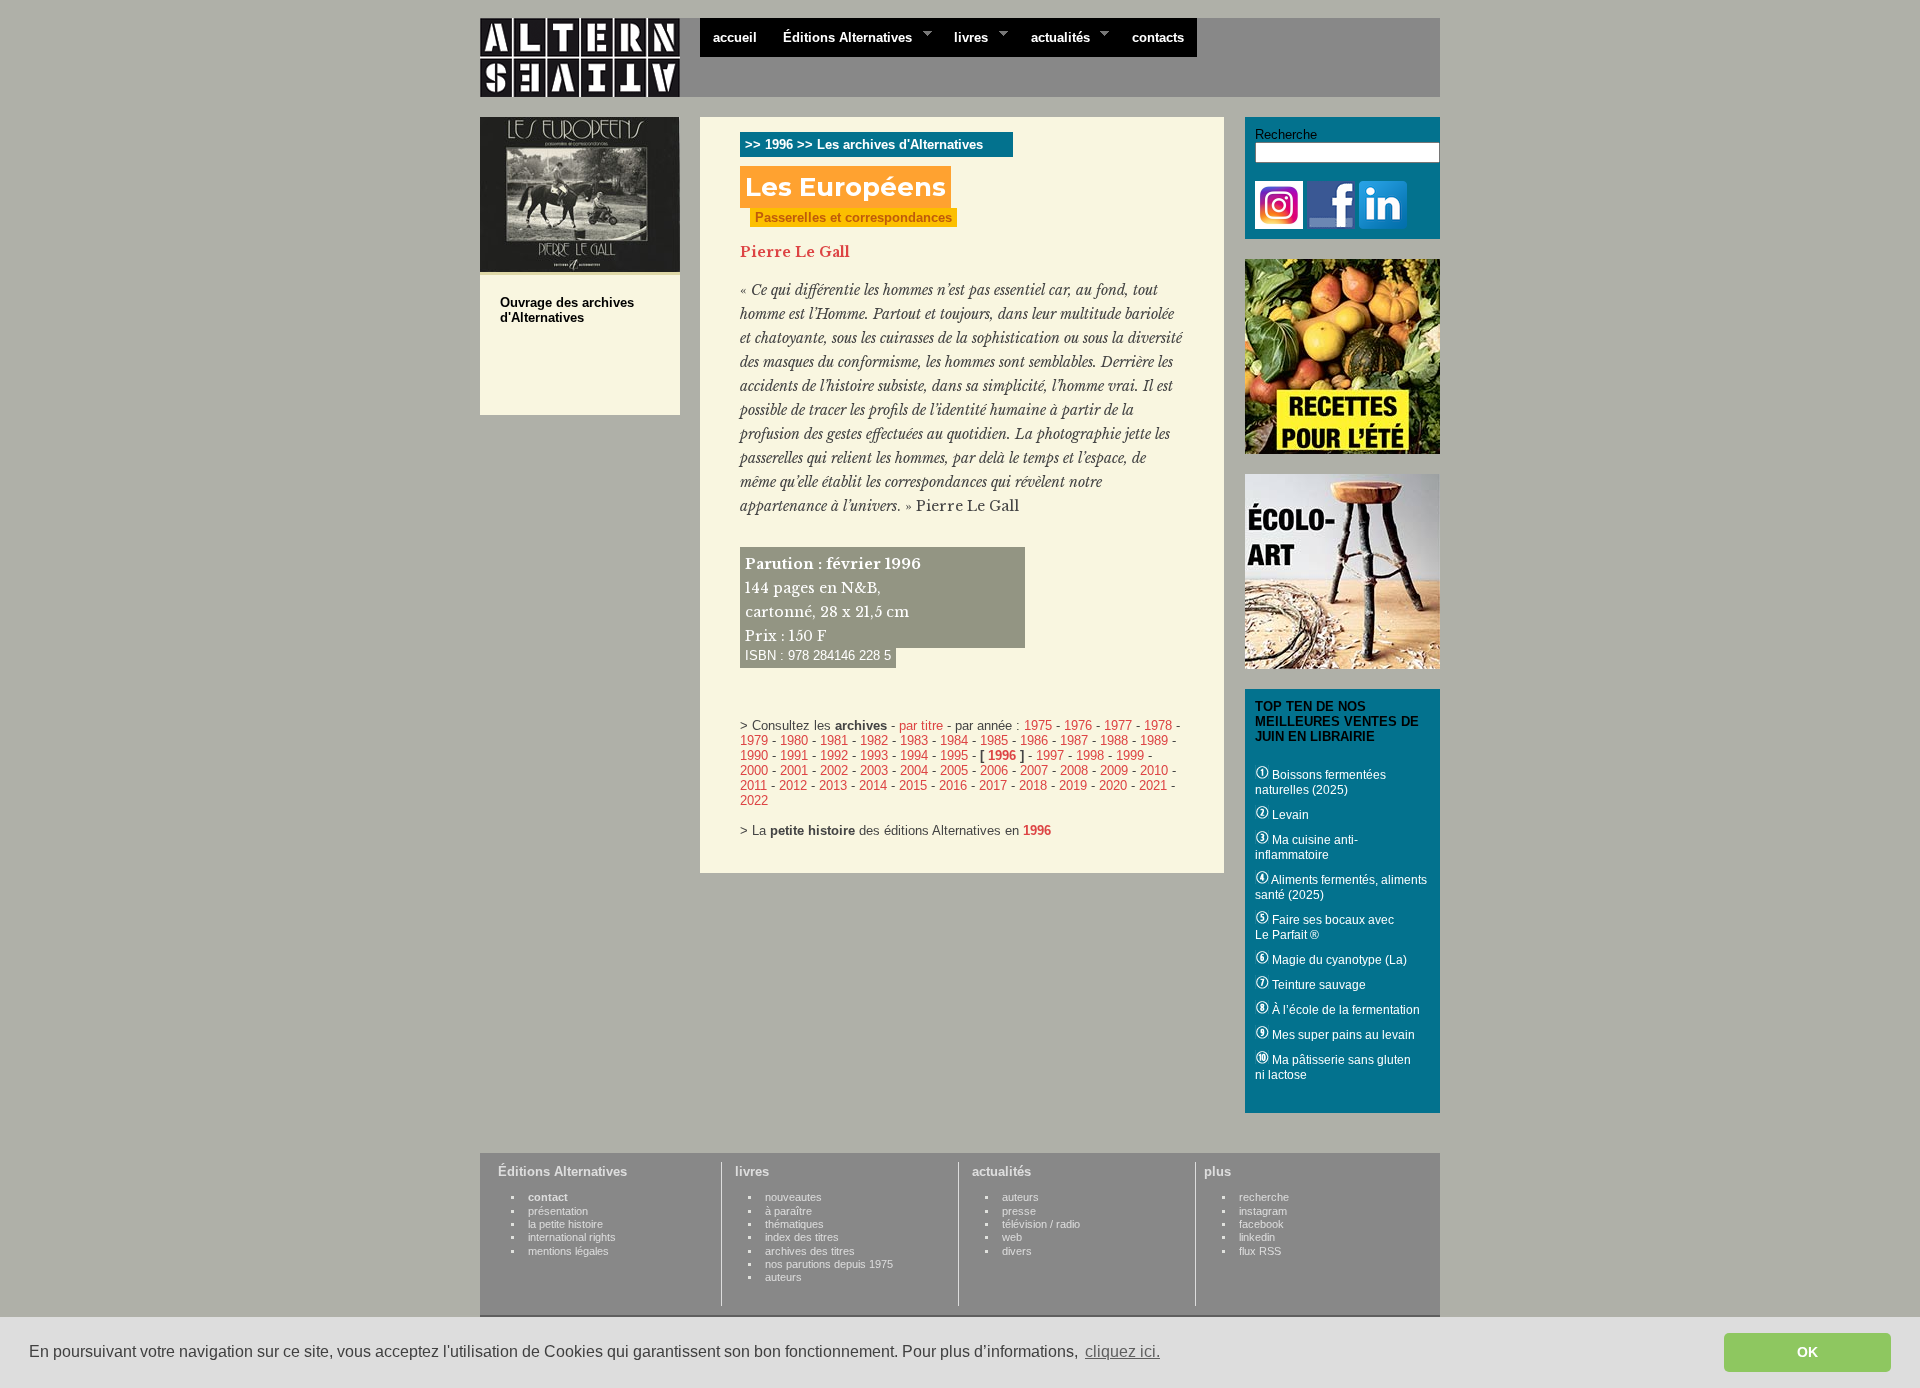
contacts (1158, 37)
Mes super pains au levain (1342, 1035)
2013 (833, 785)
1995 (954, 755)
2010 (1154, 770)
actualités (1054, 36)
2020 (1113, 785)
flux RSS (1260, 1251)
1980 (794, 740)
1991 (794, 755)
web (1012, 1237)
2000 (754, 770)
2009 (1114, 770)
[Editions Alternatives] (590, 58)
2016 (953, 785)
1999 (1130, 755)
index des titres (802, 1237)
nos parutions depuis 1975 (829, 1264)
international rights (572, 1237)
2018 (1033, 785)
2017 (993, 785)
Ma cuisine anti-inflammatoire (1306, 847)
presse (1019, 1211)
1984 (954, 740)
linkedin (1257, 1237)
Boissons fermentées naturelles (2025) (1320, 782)
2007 (1034, 770)
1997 (1050, 755)
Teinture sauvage (1317, 985)
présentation (558, 1211)
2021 (1153, 785)
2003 (874, 770)
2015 (913, 785)
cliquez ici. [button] (1122, 1351)
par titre (921, 725)
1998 (1090, 755)
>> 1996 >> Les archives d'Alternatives (864, 144)
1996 (1002, 755)
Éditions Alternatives (841, 36)
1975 (1038, 725)
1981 (834, 740)
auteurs (783, 1277)
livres (964, 36)
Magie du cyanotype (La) (1338, 960)
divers (1017, 1251)
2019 (1073, 785)
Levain (1289, 815)
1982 (874, 740)
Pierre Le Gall (795, 252)
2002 (834, 770)
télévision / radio (1041, 1224)
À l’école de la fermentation (1344, 1010)
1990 (754, 755)
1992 (834, 755)
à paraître (788, 1211)
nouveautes (793, 1197)
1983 (914, 740)
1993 (874, 755)
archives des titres (810, 1251)
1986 (1034, 740)
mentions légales (568, 1251)
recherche (1264, 1197)
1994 (914, 755)
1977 (1118, 725)
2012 (793, 785)
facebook (1261, 1224)
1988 (1114, 740)
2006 (994, 770)
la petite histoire (565, 1224)
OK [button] (1807, 1352)
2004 (914, 770)
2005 (954, 770)
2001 (794, 770)
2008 (1074, 770)
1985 (994, 740)
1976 (1078, 725)
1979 (754, 740)
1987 (1074, 740)
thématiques (794, 1224)
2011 (753, 785)
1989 (1154, 740)
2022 (754, 800)
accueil (735, 37)
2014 (873, 785)
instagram (1263, 1211)
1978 (1158, 725)
